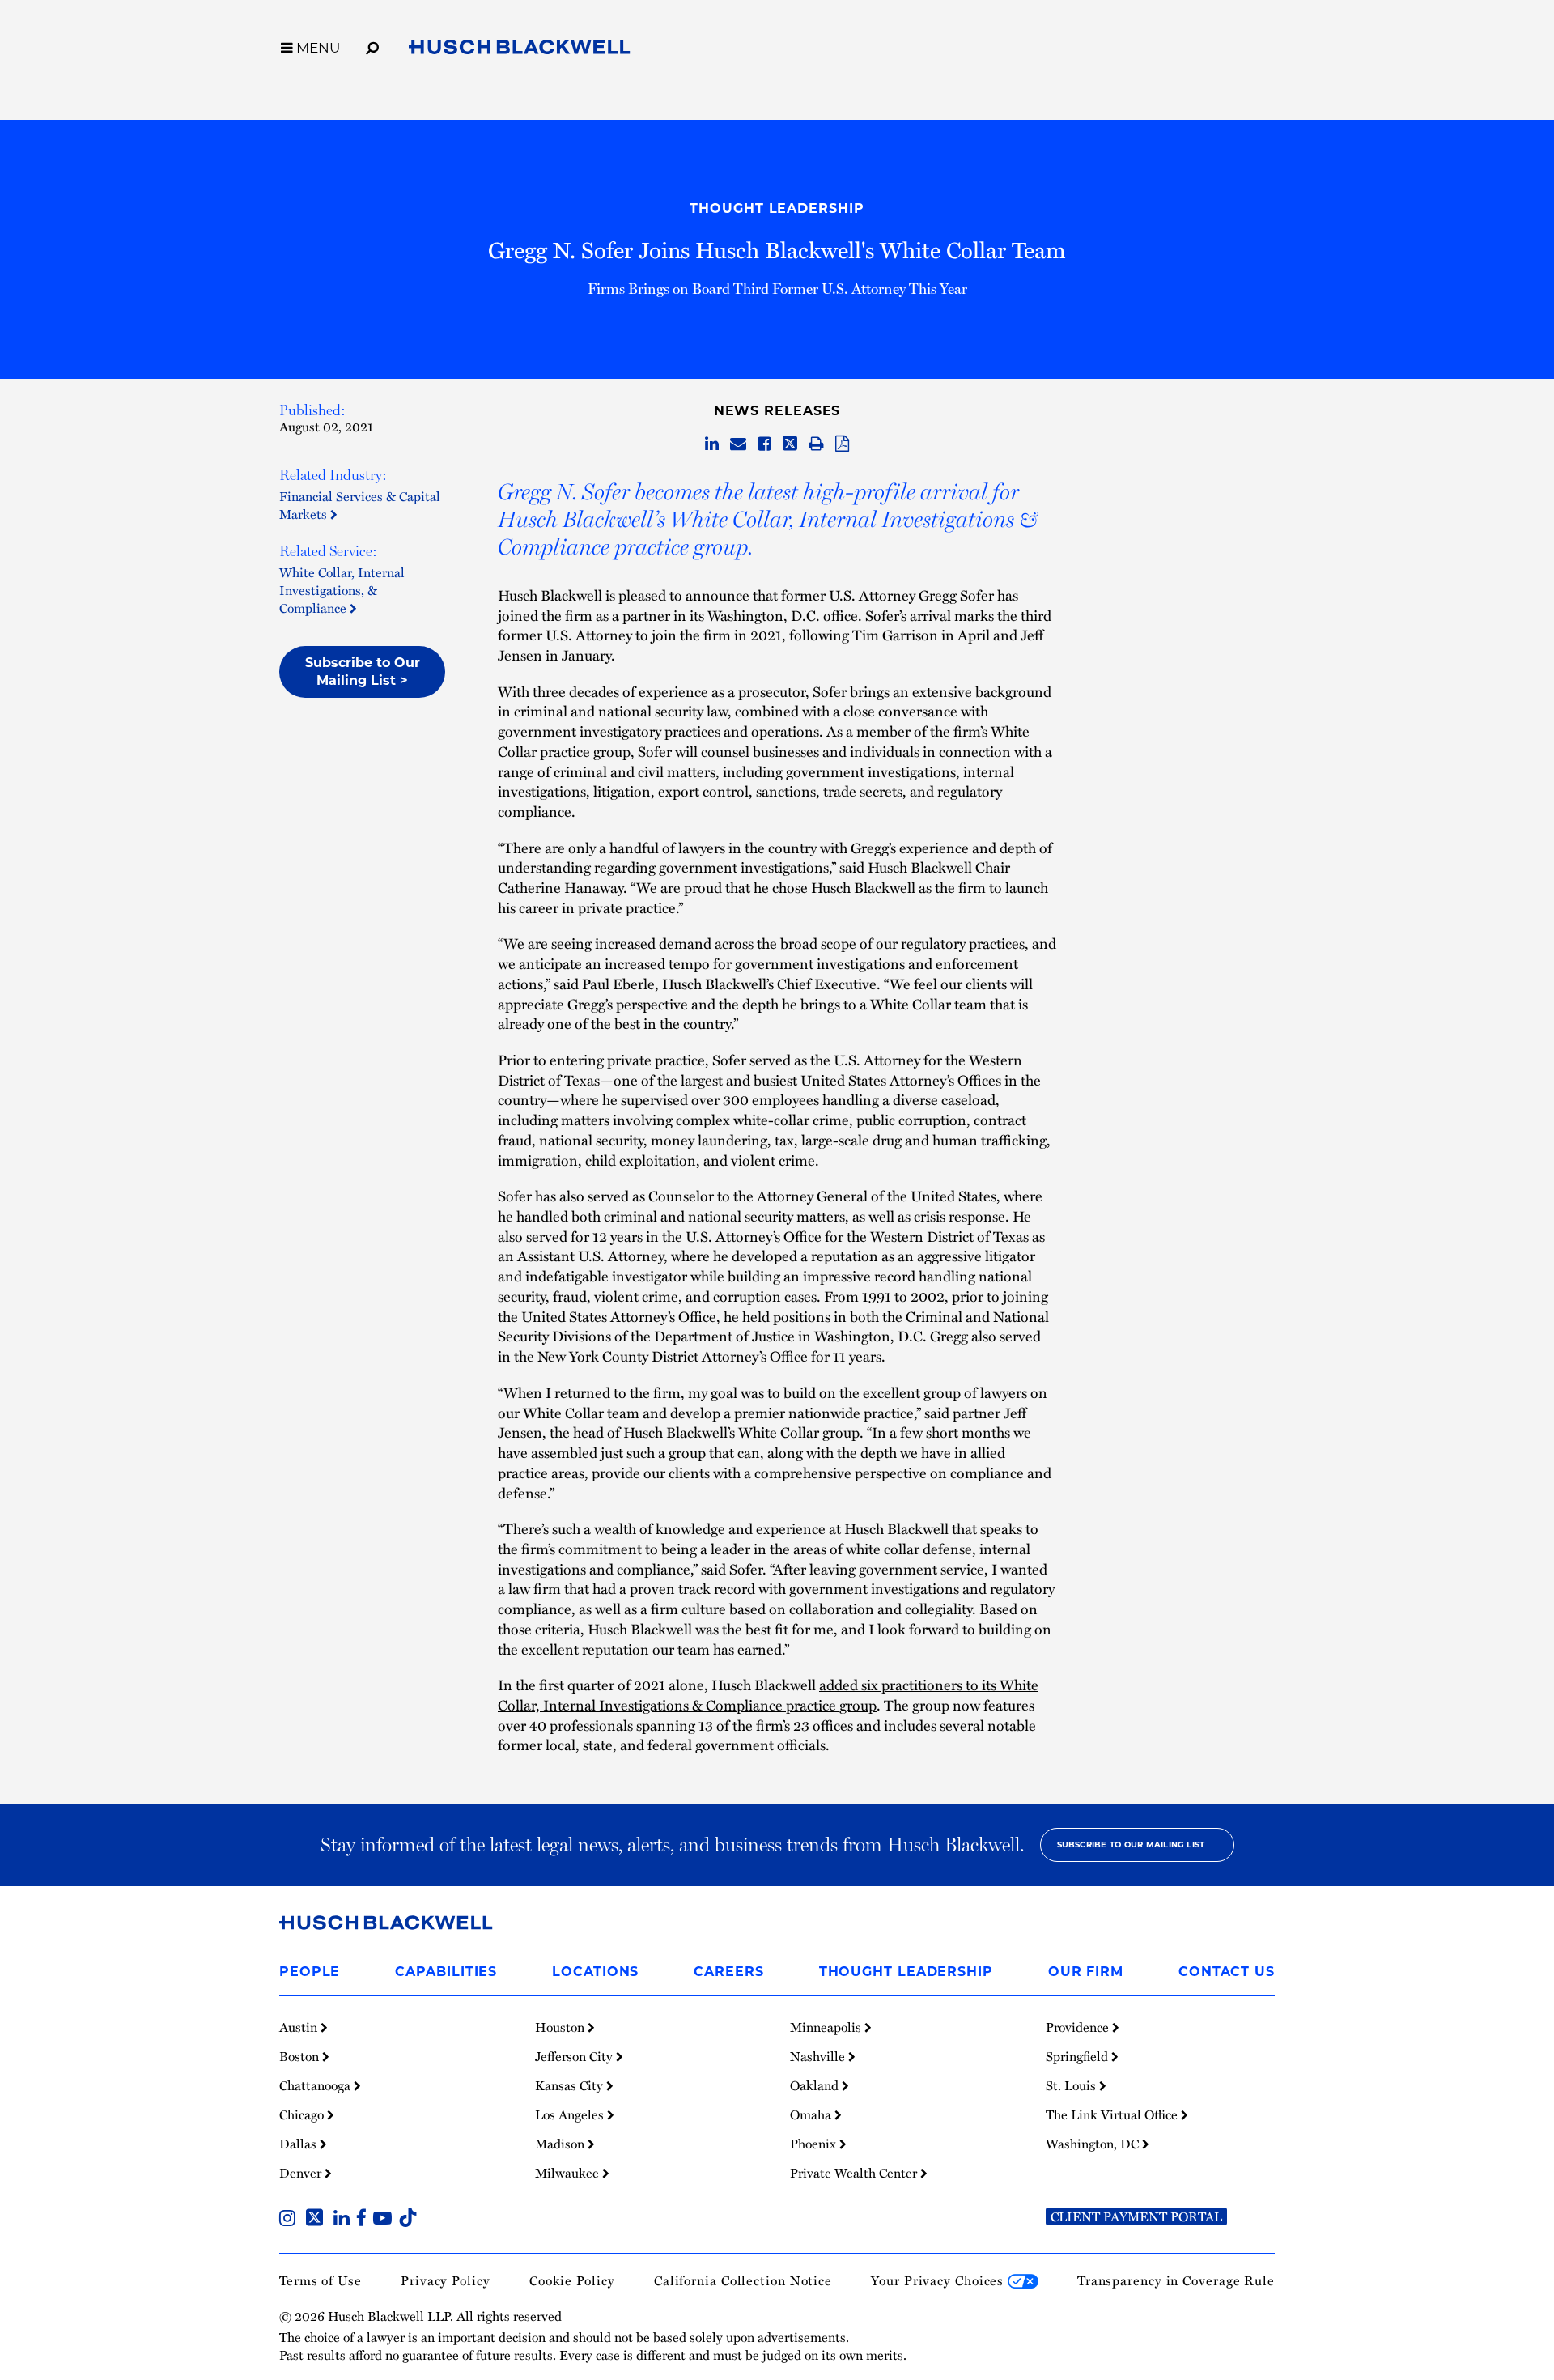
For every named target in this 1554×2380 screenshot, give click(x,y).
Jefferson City (575, 2056)
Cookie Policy (572, 2280)
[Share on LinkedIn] (712, 444)
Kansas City (571, 2085)
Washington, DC (1094, 2144)
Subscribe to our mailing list (1131, 1844)
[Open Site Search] (372, 45)
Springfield (1078, 2056)
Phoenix (815, 2144)
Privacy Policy (446, 2280)
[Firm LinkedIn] (345, 2220)
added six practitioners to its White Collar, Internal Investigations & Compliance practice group (768, 1694)
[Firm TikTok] (408, 2220)
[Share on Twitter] (790, 444)
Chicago (303, 2114)
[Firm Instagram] (291, 2220)
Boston (301, 2056)
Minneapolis (827, 2027)
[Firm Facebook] (365, 2220)
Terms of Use (321, 2280)
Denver (302, 2173)
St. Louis (1072, 2085)
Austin (300, 2027)
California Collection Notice (743, 2280)
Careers (728, 1972)
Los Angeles (571, 2114)
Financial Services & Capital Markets (360, 505)
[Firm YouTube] (386, 2220)
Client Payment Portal (1136, 2216)
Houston (561, 2027)
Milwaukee (569, 2173)
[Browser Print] (816, 444)
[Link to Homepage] (520, 50)
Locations (595, 1972)
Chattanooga (316, 2085)
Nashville (819, 2056)
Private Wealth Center (855, 2173)
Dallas (299, 2144)
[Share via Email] (738, 444)
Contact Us (1227, 1972)
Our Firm (1086, 1972)
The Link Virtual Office (1113, 2114)
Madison (561, 2144)
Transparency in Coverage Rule (1176, 2280)
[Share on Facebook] (764, 444)
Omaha (812, 2114)
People (310, 1972)
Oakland (816, 2085)
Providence (1079, 2027)
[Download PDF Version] (842, 444)
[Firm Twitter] (318, 2220)
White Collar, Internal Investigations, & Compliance (342, 590)
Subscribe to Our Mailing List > (363, 671)
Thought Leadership (777, 208)
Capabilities (446, 1972)
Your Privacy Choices (939, 2280)
